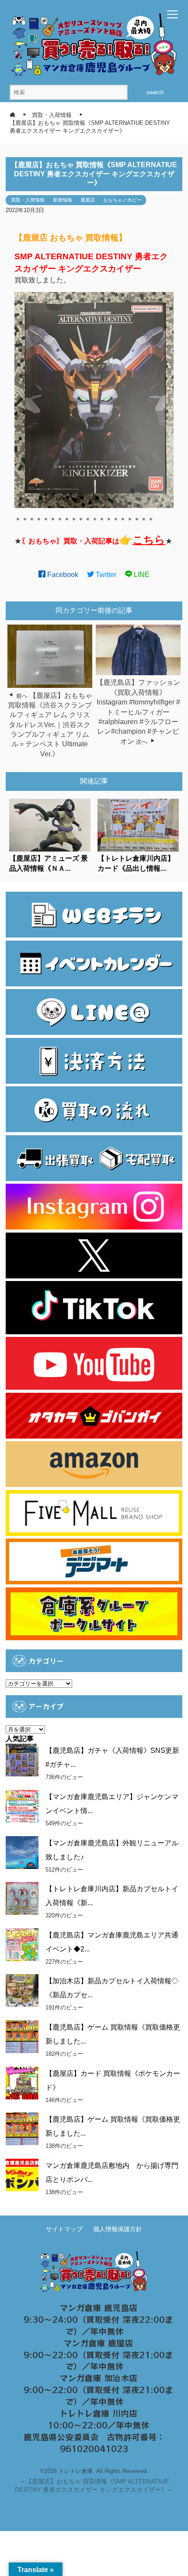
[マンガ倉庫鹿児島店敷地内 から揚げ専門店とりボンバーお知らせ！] (22, 2175)
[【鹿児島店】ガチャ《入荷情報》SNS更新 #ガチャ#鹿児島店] (22, 1760)
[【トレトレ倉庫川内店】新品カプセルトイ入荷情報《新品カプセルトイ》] (22, 1898)
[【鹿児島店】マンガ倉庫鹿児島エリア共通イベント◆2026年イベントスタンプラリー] (22, 1945)
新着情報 (63, 200)
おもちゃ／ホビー (122, 200)
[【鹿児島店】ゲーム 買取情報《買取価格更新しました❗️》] (22, 2129)
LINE (141, 575)
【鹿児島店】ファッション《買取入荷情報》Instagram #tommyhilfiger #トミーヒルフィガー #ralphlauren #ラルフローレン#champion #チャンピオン (138, 712)
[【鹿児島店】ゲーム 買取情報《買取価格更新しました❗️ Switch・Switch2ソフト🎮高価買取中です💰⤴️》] (22, 2037)
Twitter (105, 575)
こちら (149, 540)
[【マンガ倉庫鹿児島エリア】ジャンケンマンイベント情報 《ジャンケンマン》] (22, 1806)
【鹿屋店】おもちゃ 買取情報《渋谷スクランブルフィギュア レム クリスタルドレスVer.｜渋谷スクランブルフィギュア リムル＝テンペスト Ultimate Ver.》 (50, 725)
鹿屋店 (88, 200)
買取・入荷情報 (28, 200)
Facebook (62, 575)
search (155, 92)
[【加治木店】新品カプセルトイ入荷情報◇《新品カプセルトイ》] (22, 1990)
